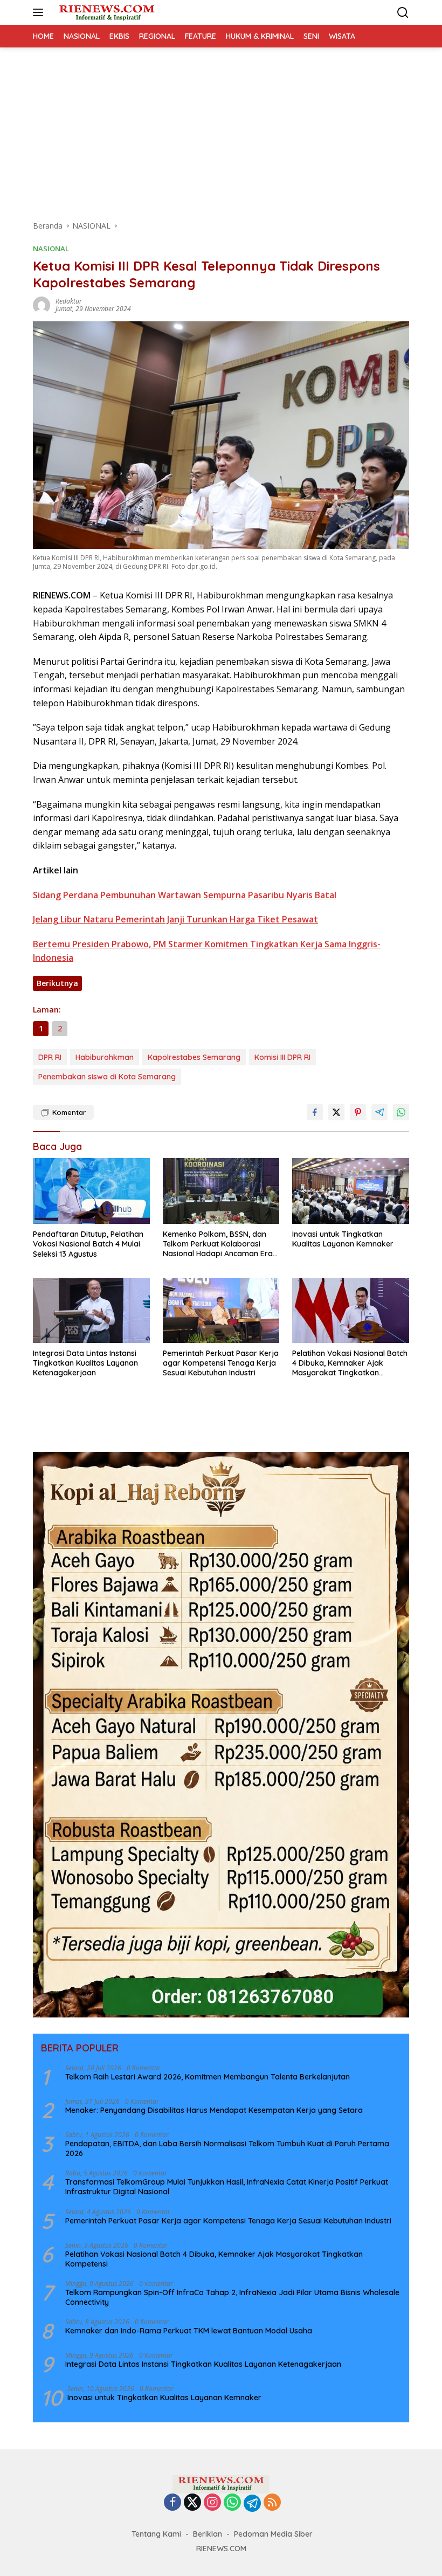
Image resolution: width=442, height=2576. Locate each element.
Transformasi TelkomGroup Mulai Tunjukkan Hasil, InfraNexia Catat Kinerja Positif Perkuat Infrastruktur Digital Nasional (227, 2187)
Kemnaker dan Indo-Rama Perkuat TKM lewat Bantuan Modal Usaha (189, 2331)
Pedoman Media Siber (273, 2534)
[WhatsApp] (232, 2503)
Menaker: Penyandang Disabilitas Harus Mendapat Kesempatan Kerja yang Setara (214, 2110)
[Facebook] (172, 2503)
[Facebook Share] (315, 1112)
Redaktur (69, 301)
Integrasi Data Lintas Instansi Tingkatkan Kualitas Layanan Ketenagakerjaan (85, 1363)
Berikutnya (57, 983)
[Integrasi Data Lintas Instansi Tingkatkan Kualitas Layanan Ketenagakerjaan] (91, 1310)
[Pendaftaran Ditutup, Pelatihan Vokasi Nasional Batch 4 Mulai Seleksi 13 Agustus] (91, 1191)
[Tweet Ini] (336, 1112)
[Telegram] (252, 2503)
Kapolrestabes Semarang (194, 1057)
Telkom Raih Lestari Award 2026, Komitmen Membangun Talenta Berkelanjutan (208, 2077)
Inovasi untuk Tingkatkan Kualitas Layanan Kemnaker (343, 1239)
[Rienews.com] (105, 12)
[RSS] (272, 2503)
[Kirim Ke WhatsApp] (401, 1112)
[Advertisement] (221, 128)
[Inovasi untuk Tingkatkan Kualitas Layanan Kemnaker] (351, 1191)
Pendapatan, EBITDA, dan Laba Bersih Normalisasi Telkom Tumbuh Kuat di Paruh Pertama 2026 (227, 2148)
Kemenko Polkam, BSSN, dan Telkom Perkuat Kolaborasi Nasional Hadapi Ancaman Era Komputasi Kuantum (218, 1244)
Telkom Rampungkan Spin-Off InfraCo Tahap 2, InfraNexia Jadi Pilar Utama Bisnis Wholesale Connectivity (232, 2297)
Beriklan (208, 2534)
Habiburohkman (105, 1057)
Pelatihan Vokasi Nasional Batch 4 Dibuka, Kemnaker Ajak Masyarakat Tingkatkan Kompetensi (350, 1363)
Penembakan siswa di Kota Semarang (107, 1077)
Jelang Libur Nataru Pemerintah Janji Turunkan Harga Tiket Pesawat (175, 919)
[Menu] (40, 12)
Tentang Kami (156, 2534)
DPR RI (50, 1057)
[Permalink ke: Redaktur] (42, 304)
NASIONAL (51, 249)
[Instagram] (212, 2503)
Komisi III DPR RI (282, 1057)
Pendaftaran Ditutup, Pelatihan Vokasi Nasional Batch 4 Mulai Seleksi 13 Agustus (88, 1244)
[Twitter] (192, 2503)
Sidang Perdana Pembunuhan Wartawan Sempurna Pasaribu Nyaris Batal (185, 895)
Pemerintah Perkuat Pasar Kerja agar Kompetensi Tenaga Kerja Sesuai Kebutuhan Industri (221, 1363)
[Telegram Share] (379, 1112)
